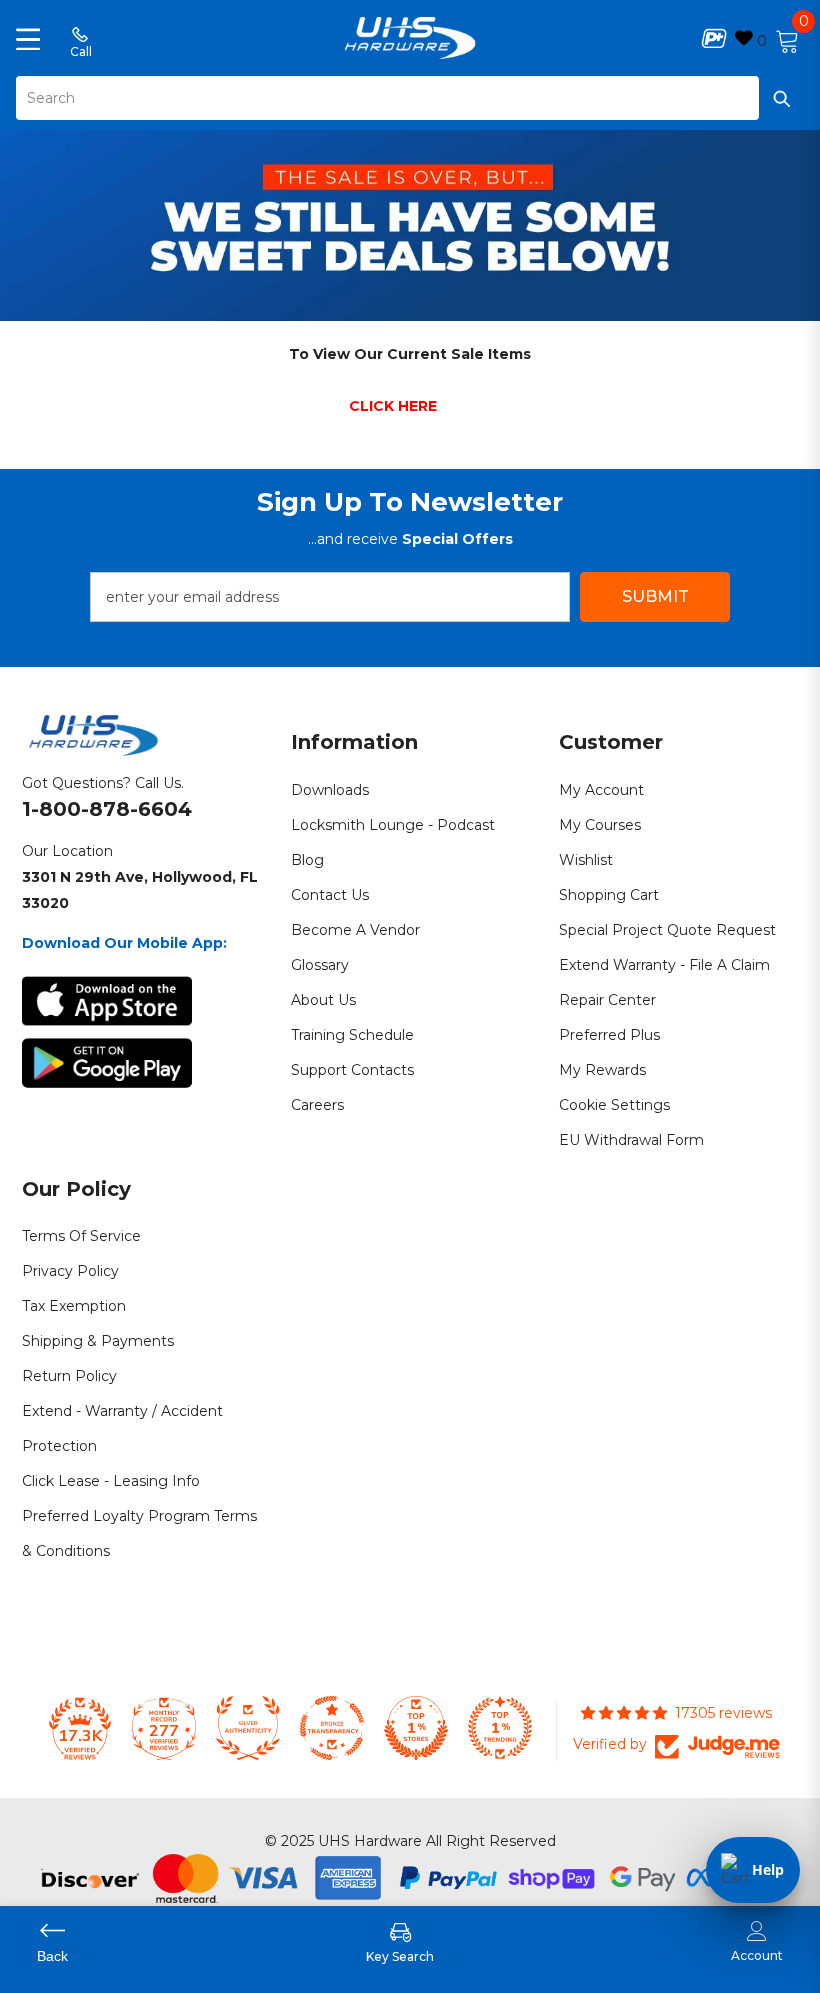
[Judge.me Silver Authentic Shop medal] (248, 1728)
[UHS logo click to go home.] (410, 38)
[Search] (410, 98)
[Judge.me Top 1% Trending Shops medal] (500, 1728)
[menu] (28, 38)
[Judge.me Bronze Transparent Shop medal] (332, 1728)
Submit (655, 596)
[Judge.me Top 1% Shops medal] (416, 1728)
